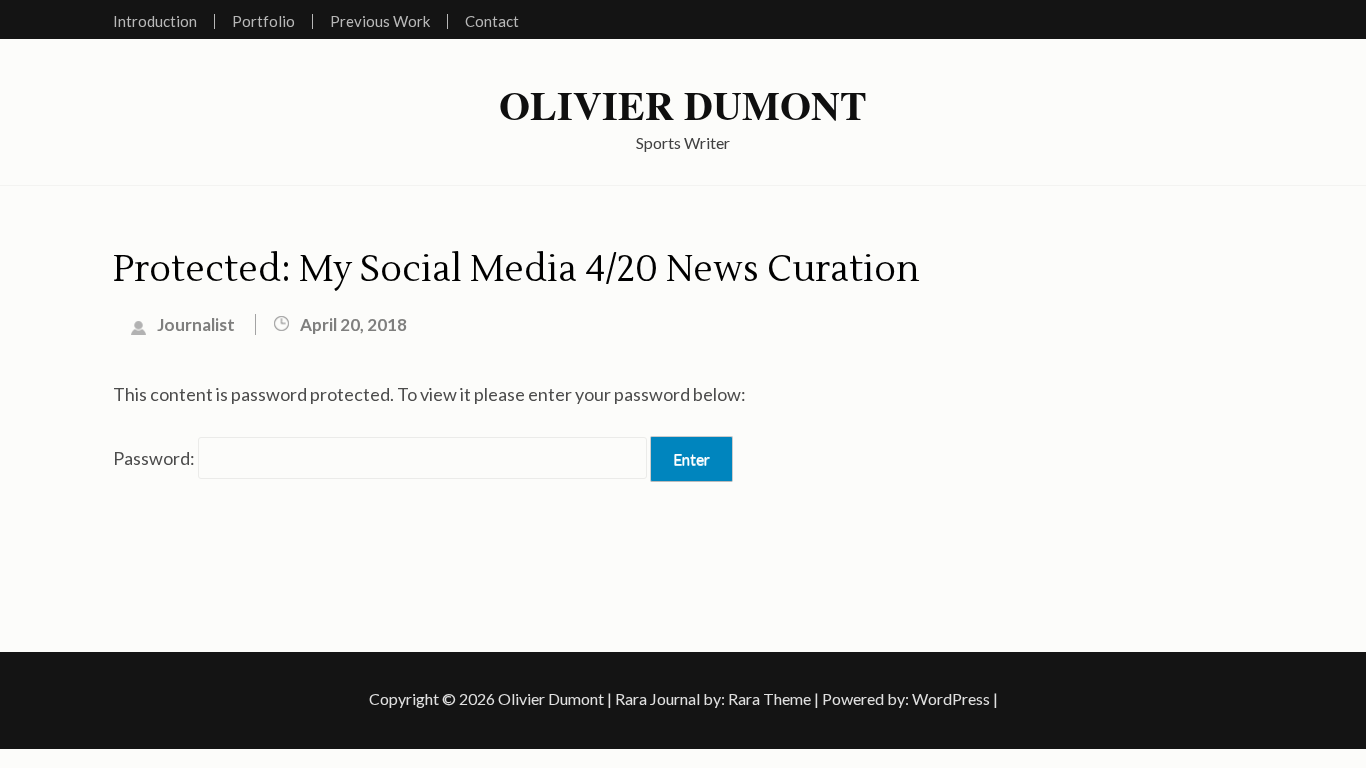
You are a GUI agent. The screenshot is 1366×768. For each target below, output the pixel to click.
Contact (492, 21)
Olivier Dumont (683, 105)
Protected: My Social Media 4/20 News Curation (516, 270)
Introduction (155, 21)
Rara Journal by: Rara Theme (713, 698)
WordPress (951, 698)
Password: (155, 458)
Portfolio (263, 21)
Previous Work (380, 21)
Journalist (196, 324)
